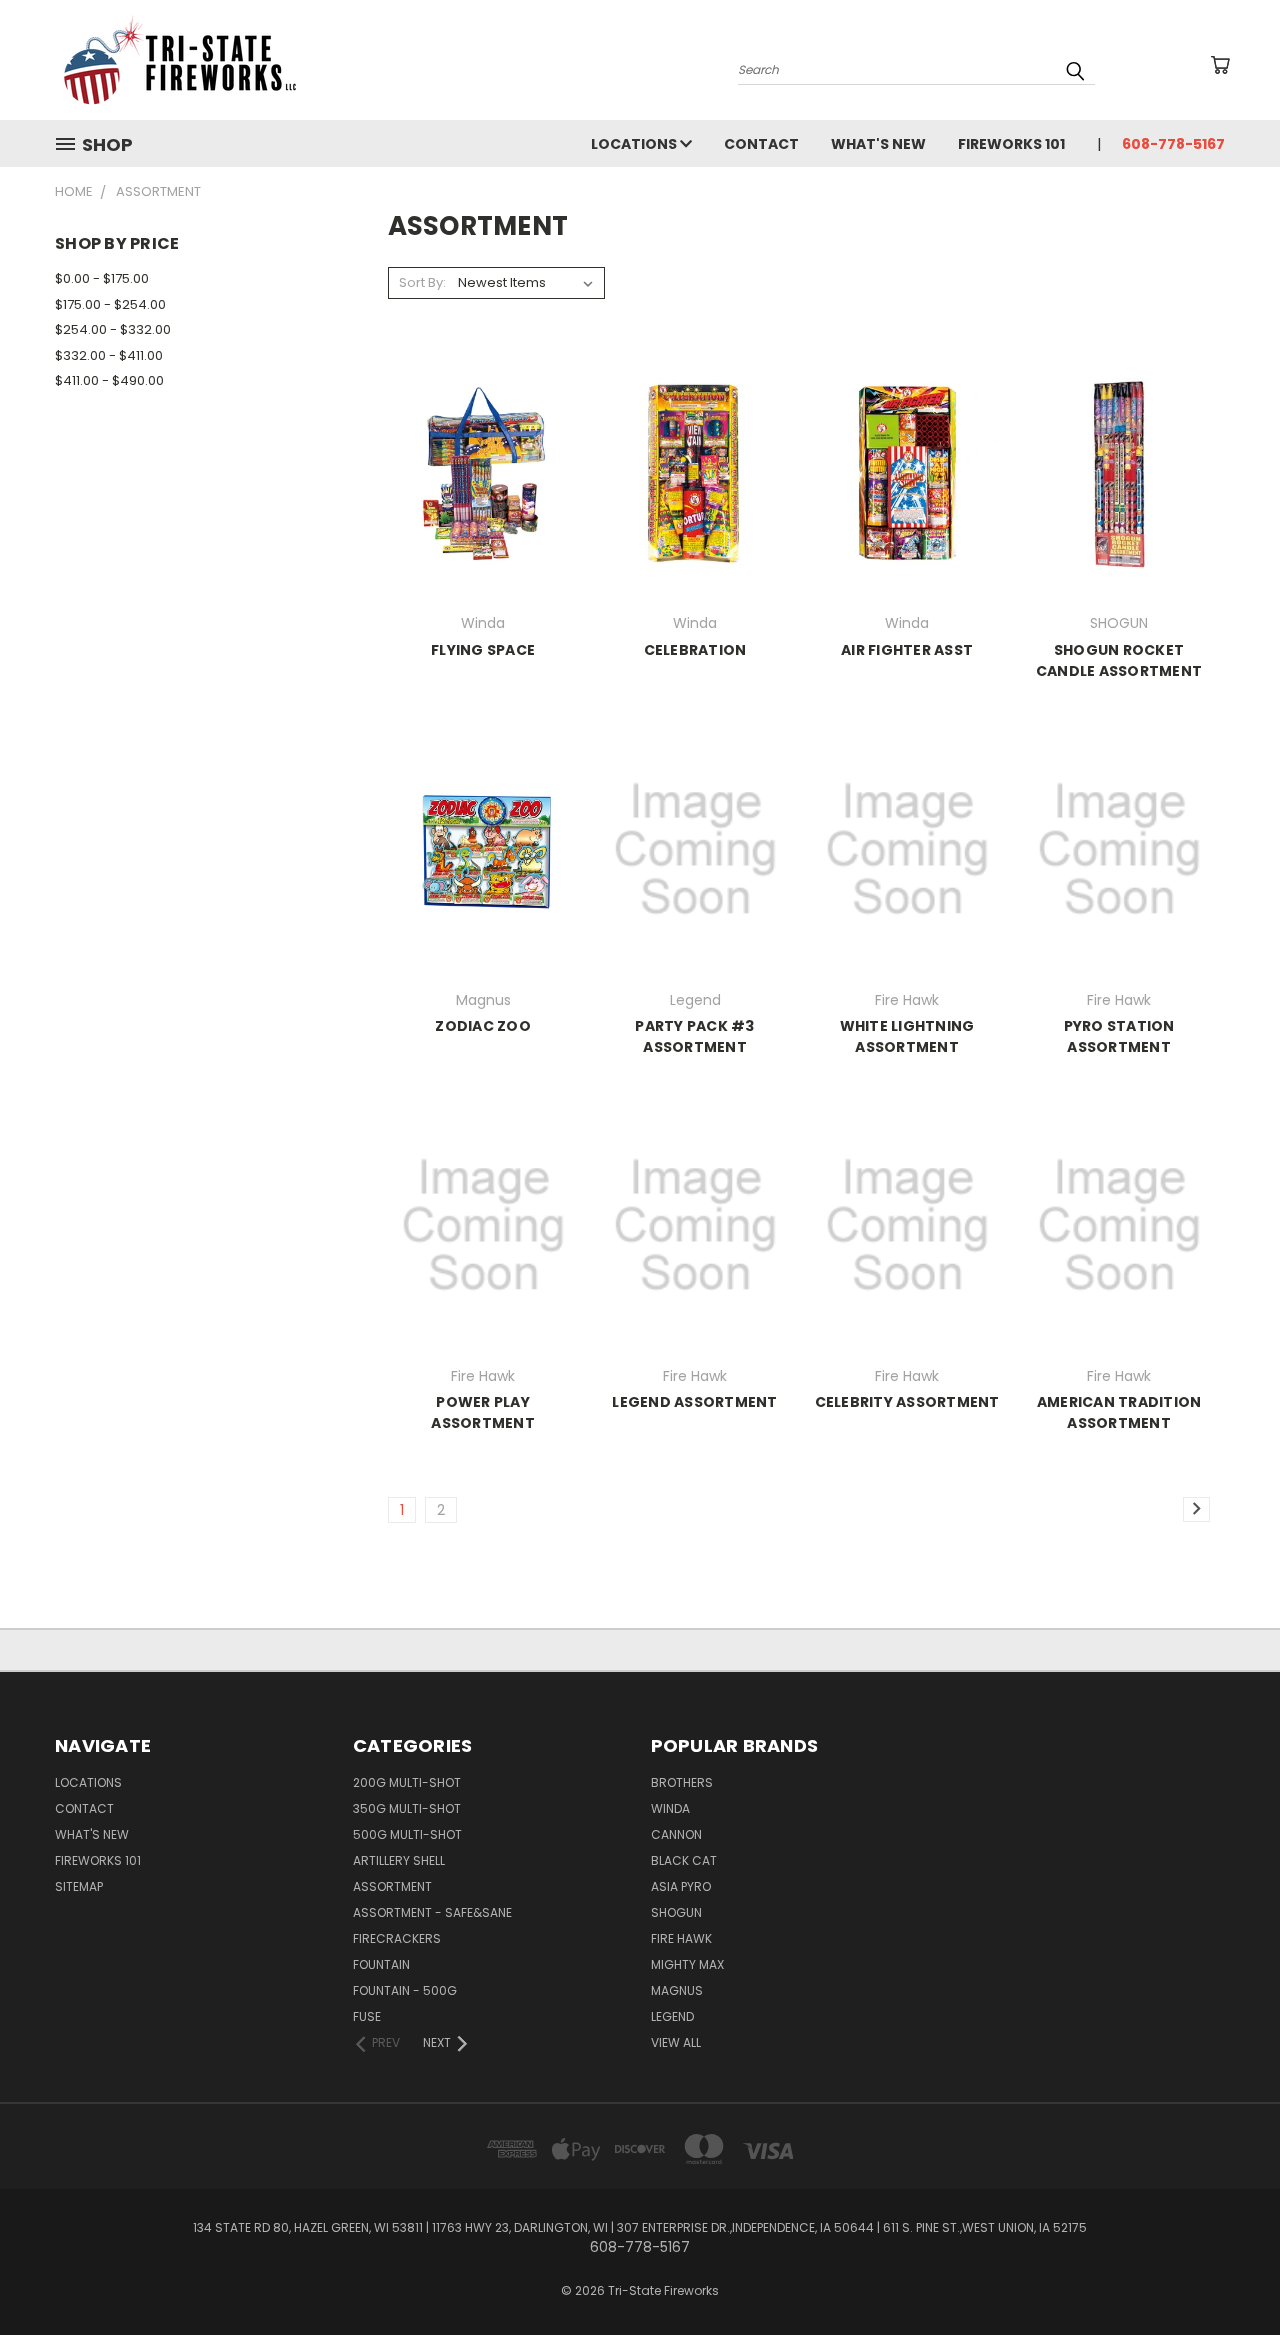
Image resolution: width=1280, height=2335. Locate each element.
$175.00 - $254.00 (110, 304)
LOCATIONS (635, 144)
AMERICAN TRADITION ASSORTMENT (1119, 1412)
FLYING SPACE (483, 650)
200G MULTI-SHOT (407, 1782)
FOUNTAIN (381, 1964)
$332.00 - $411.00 (109, 355)
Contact (761, 144)
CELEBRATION (695, 650)
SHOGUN (676, 1912)
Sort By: (422, 282)
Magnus (677, 1990)
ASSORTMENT (392, 1886)
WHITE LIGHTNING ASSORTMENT (907, 1036)
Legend (672, 2016)
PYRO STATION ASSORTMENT (1119, 1036)
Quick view (483, 450)
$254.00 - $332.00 (113, 329)
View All (676, 2042)
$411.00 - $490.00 (109, 380)
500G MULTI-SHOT (407, 1834)
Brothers (682, 1782)
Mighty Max (687, 1964)
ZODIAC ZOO (483, 1026)
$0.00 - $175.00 (102, 278)
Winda (670, 1808)
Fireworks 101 (1011, 144)
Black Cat (684, 1860)
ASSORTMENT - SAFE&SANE (432, 1912)
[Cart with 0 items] (1220, 65)
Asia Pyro (681, 1886)
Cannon (676, 1834)
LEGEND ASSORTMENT (694, 1402)
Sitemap (79, 1886)
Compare (476, 489)
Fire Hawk (681, 1938)
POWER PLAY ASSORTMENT (483, 1412)
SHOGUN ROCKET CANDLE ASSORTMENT (1119, 660)
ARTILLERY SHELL (399, 1860)
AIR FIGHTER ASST (907, 650)
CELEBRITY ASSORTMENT (907, 1402)
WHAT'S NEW (878, 144)
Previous (1227, 2272)
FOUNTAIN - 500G (405, 1990)
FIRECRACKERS (397, 1938)
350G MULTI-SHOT (407, 1808)
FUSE (367, 2016)
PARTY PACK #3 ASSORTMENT (694, 1036)
